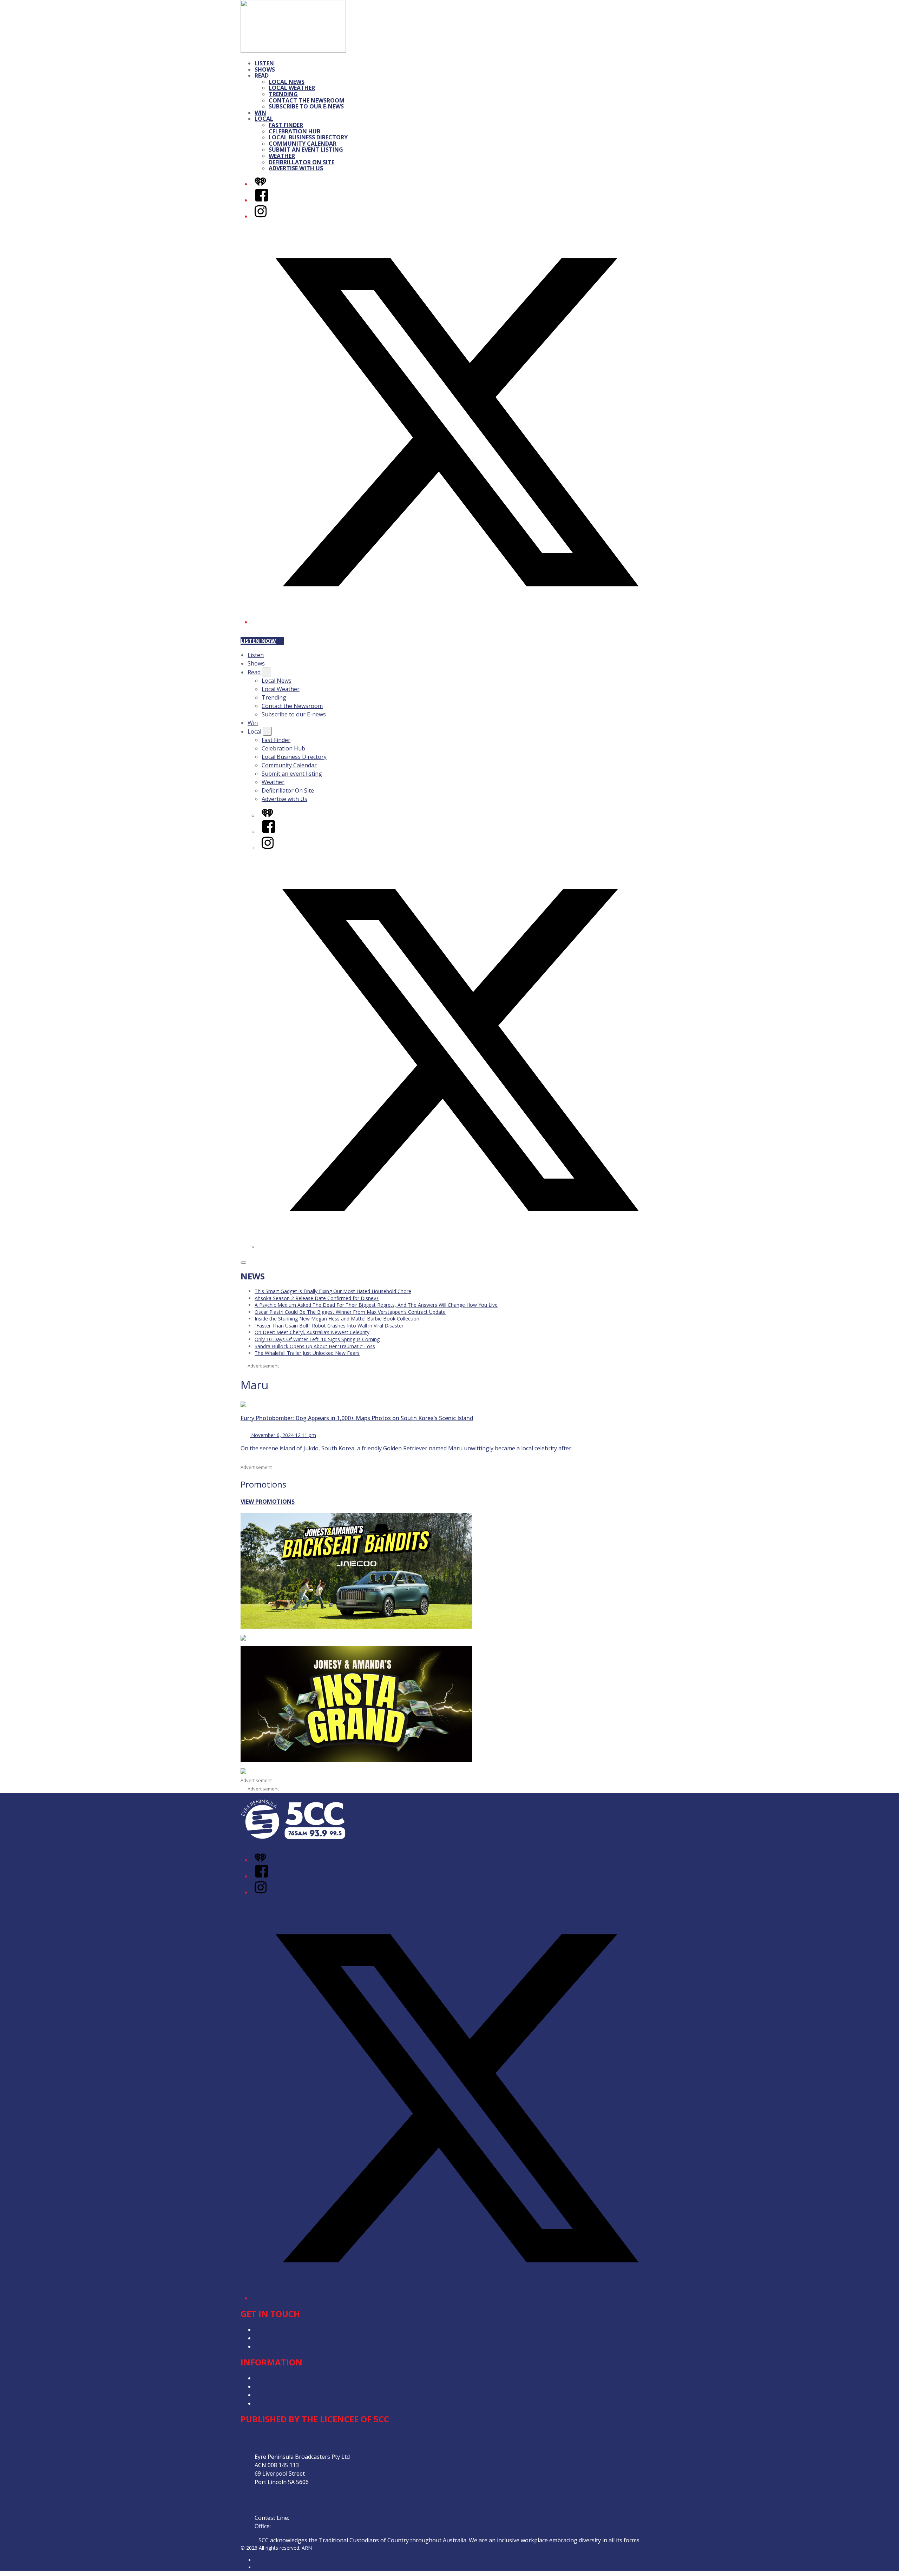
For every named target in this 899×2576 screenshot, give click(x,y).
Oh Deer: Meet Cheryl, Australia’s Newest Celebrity (312, 1332)
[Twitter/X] (457, 622)
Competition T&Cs (279, 2386)
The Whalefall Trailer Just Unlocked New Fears (307, 1353)
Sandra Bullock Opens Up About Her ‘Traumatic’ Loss (315, 1346)
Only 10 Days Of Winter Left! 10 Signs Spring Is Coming (317, 1339)
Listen (264, 63)
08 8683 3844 (308, 2518)
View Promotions (268, 1502)
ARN (260, 2560)
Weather (282, 156)
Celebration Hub (294, 131)
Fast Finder (286, 125)
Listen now (258, 641)
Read (262, 75)
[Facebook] (262, 200)
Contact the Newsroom (307, 100)
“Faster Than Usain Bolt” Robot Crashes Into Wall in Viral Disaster (329, 1326)
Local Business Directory (308, 137)
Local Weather (292, 88)
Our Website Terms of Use (290, 2403)
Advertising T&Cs (277, 2395)
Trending (283, 94)
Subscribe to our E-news (306, 106)
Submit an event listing (306, 150)
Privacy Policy (272, 2378)
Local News (287, 82)
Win (260, 113)
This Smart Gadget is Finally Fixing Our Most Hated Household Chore (333, 1291)
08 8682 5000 (289, 2526)
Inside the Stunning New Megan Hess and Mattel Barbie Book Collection (337, 1319)
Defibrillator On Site (301, 162)
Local (264, 119)
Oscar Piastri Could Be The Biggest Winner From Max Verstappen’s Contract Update (350, 1312)
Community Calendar (303, 144)
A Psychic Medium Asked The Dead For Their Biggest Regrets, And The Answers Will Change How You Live (376, 1305)
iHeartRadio (268, 2567)
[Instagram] (261, 216)
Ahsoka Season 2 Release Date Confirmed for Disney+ (317, 1298)
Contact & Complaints (283, 2346)
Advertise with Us (296, 168)
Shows (265, 69)
